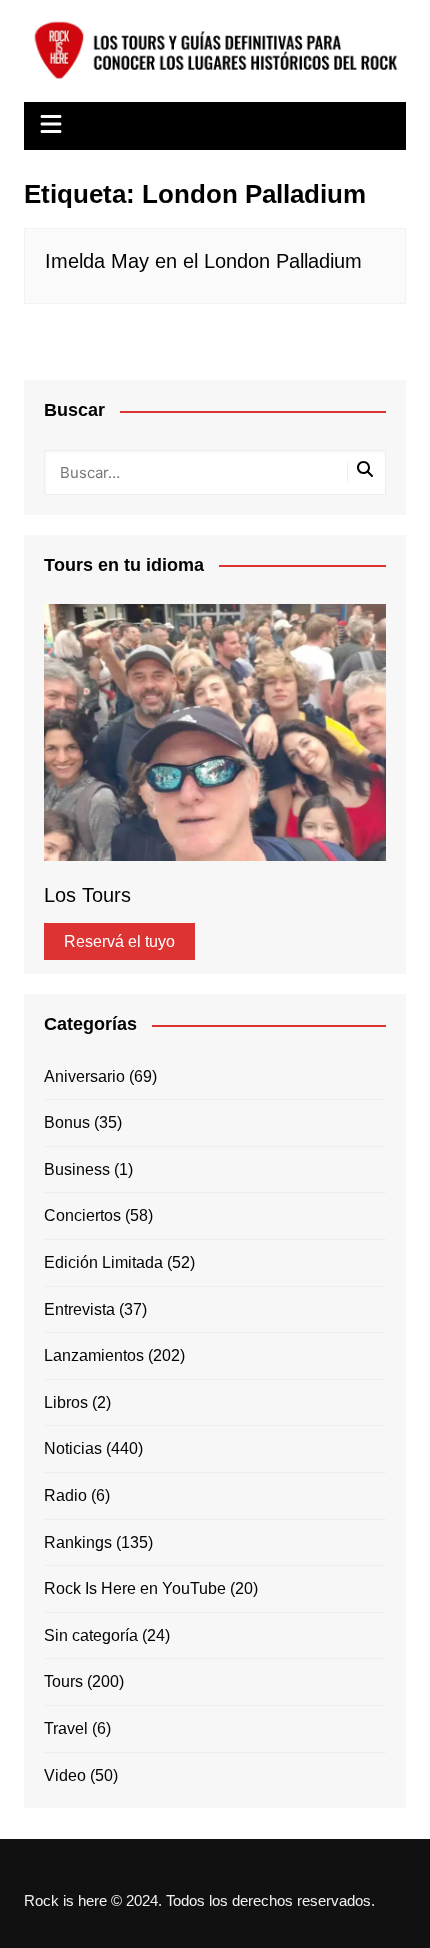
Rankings (78, 1542)
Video (65, 1775)
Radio (65, 1495)
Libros (66, 1402)
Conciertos (82, 1215)
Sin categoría (91, 1635)
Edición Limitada (103, 1262)
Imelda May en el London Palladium (203, 261)
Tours (63, 1681)
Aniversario (84, 1076)
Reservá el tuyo (119, 941)
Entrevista (79, 1309)
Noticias (73, 1448)
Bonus (67, 1122)
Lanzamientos (94, 1355)
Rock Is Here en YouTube (135, 1588)
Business (77, 1169)
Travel (66, 1728)
